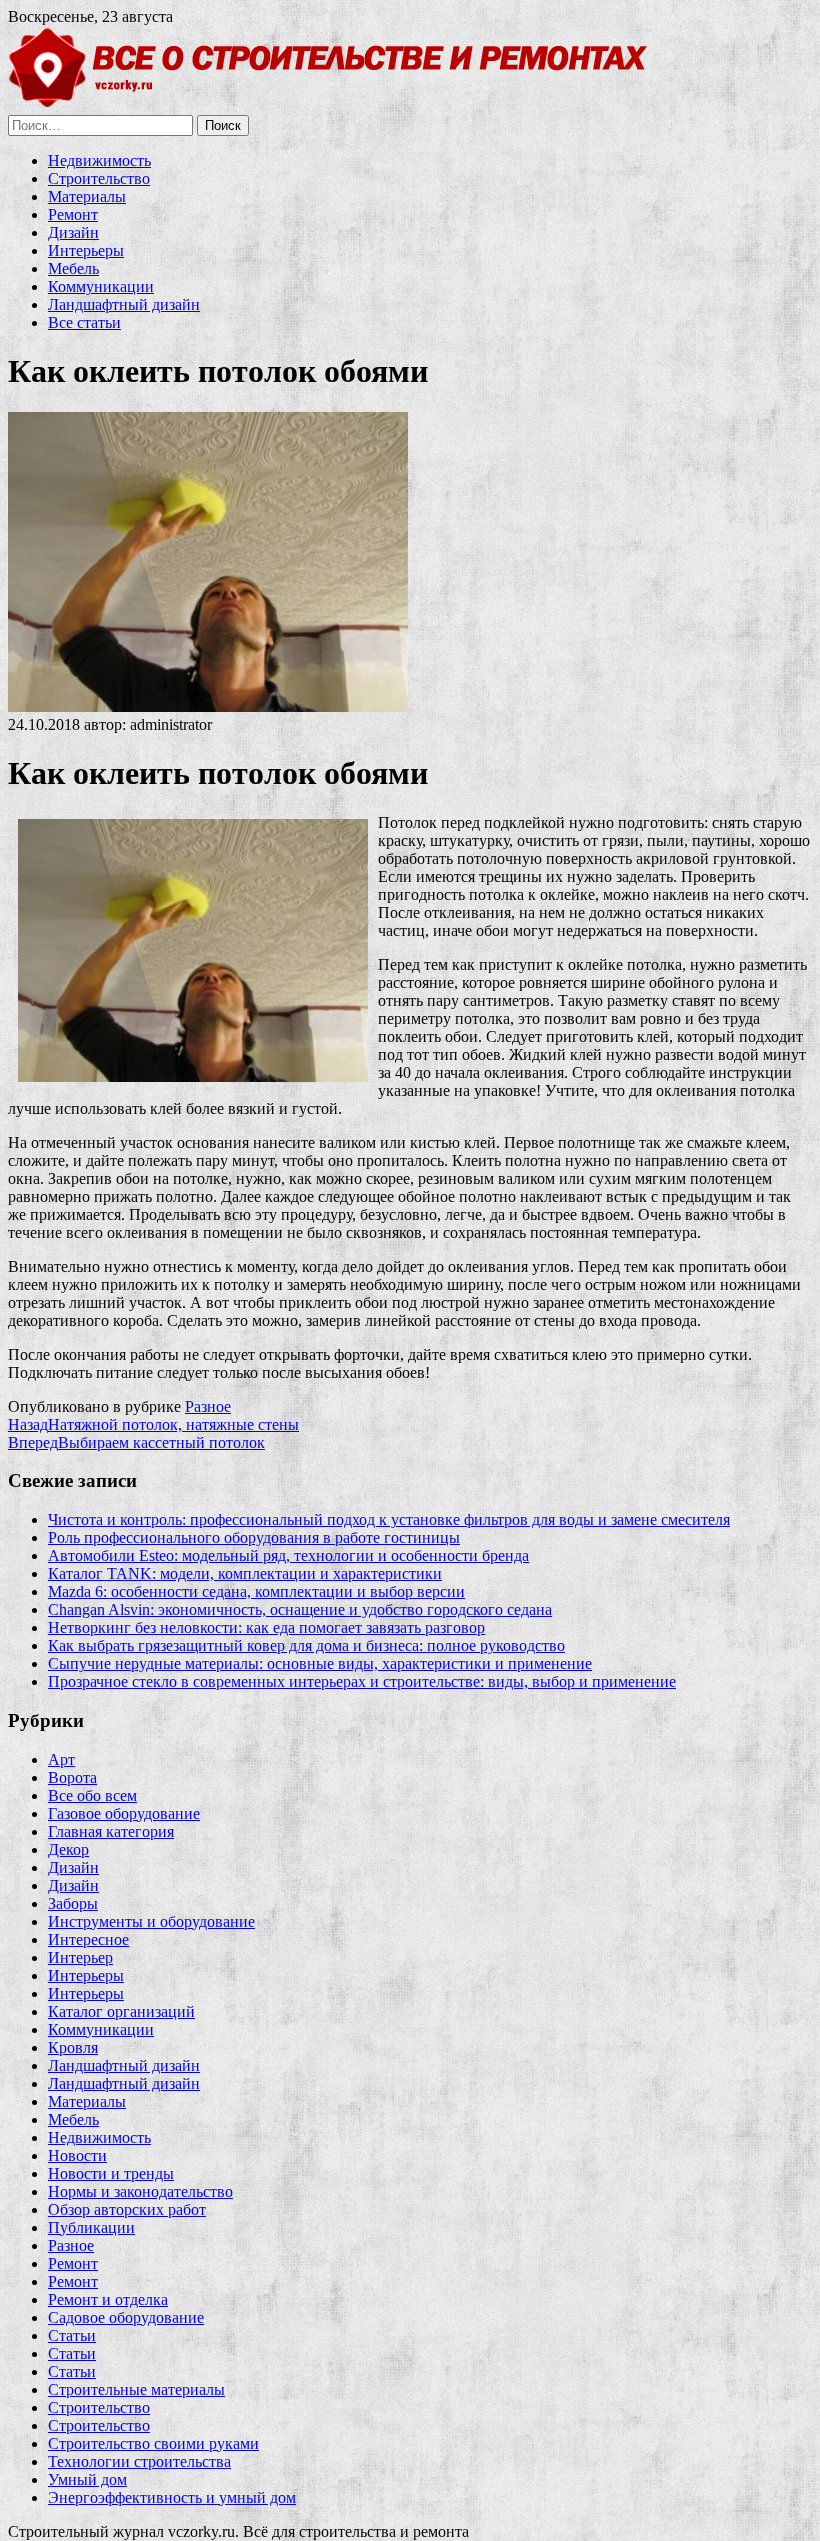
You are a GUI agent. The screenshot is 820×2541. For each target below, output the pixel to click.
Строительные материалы (136, 2389)
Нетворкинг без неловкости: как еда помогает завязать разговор (266, 1627)
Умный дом (87, 2479)
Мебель (73, 268)
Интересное (88, 1939)
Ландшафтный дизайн (124, 304)
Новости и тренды (111, 2173)
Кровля (73, 2047)
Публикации (91, 2227)
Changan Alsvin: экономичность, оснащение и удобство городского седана (300, 1609)
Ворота (72, 1777)
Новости (77, 2155)
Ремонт (73, 214)
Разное (208, 1406)
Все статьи (84, 322)
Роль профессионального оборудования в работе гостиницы (254, 1537)
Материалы (87, 196)
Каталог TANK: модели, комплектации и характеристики (245, 1573)
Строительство (99, 178)
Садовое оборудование (126, 2317)
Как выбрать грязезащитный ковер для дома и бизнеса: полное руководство (306, 1645)
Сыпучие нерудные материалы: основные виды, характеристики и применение (320, 1663)
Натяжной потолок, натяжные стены (153, 1424)
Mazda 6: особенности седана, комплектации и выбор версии (256, 1591)
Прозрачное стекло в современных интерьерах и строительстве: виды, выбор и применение (362, 1681)
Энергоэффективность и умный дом (172, 2497)
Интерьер (80, 1957)
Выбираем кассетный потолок (136, 1442)
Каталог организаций (121, 2011)
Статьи (72, 2335)
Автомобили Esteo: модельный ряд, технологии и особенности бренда (288, 1555)
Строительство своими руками (153, 2443)
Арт (61, 1759)
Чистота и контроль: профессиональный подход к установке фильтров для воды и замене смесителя (389, 1519)
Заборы (73, 1903)
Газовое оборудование (124, 1813)
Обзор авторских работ (127, 2209)
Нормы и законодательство (140, 2191)
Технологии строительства (139, 2461)
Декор (68, 1849)
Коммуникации (101, 286)
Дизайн (73, 232)
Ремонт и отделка (108, 2299)
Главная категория (111, 1831)
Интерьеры (86, 250)
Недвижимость (99, 160)
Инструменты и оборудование (151, 1921)
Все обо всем (92, 1795)
